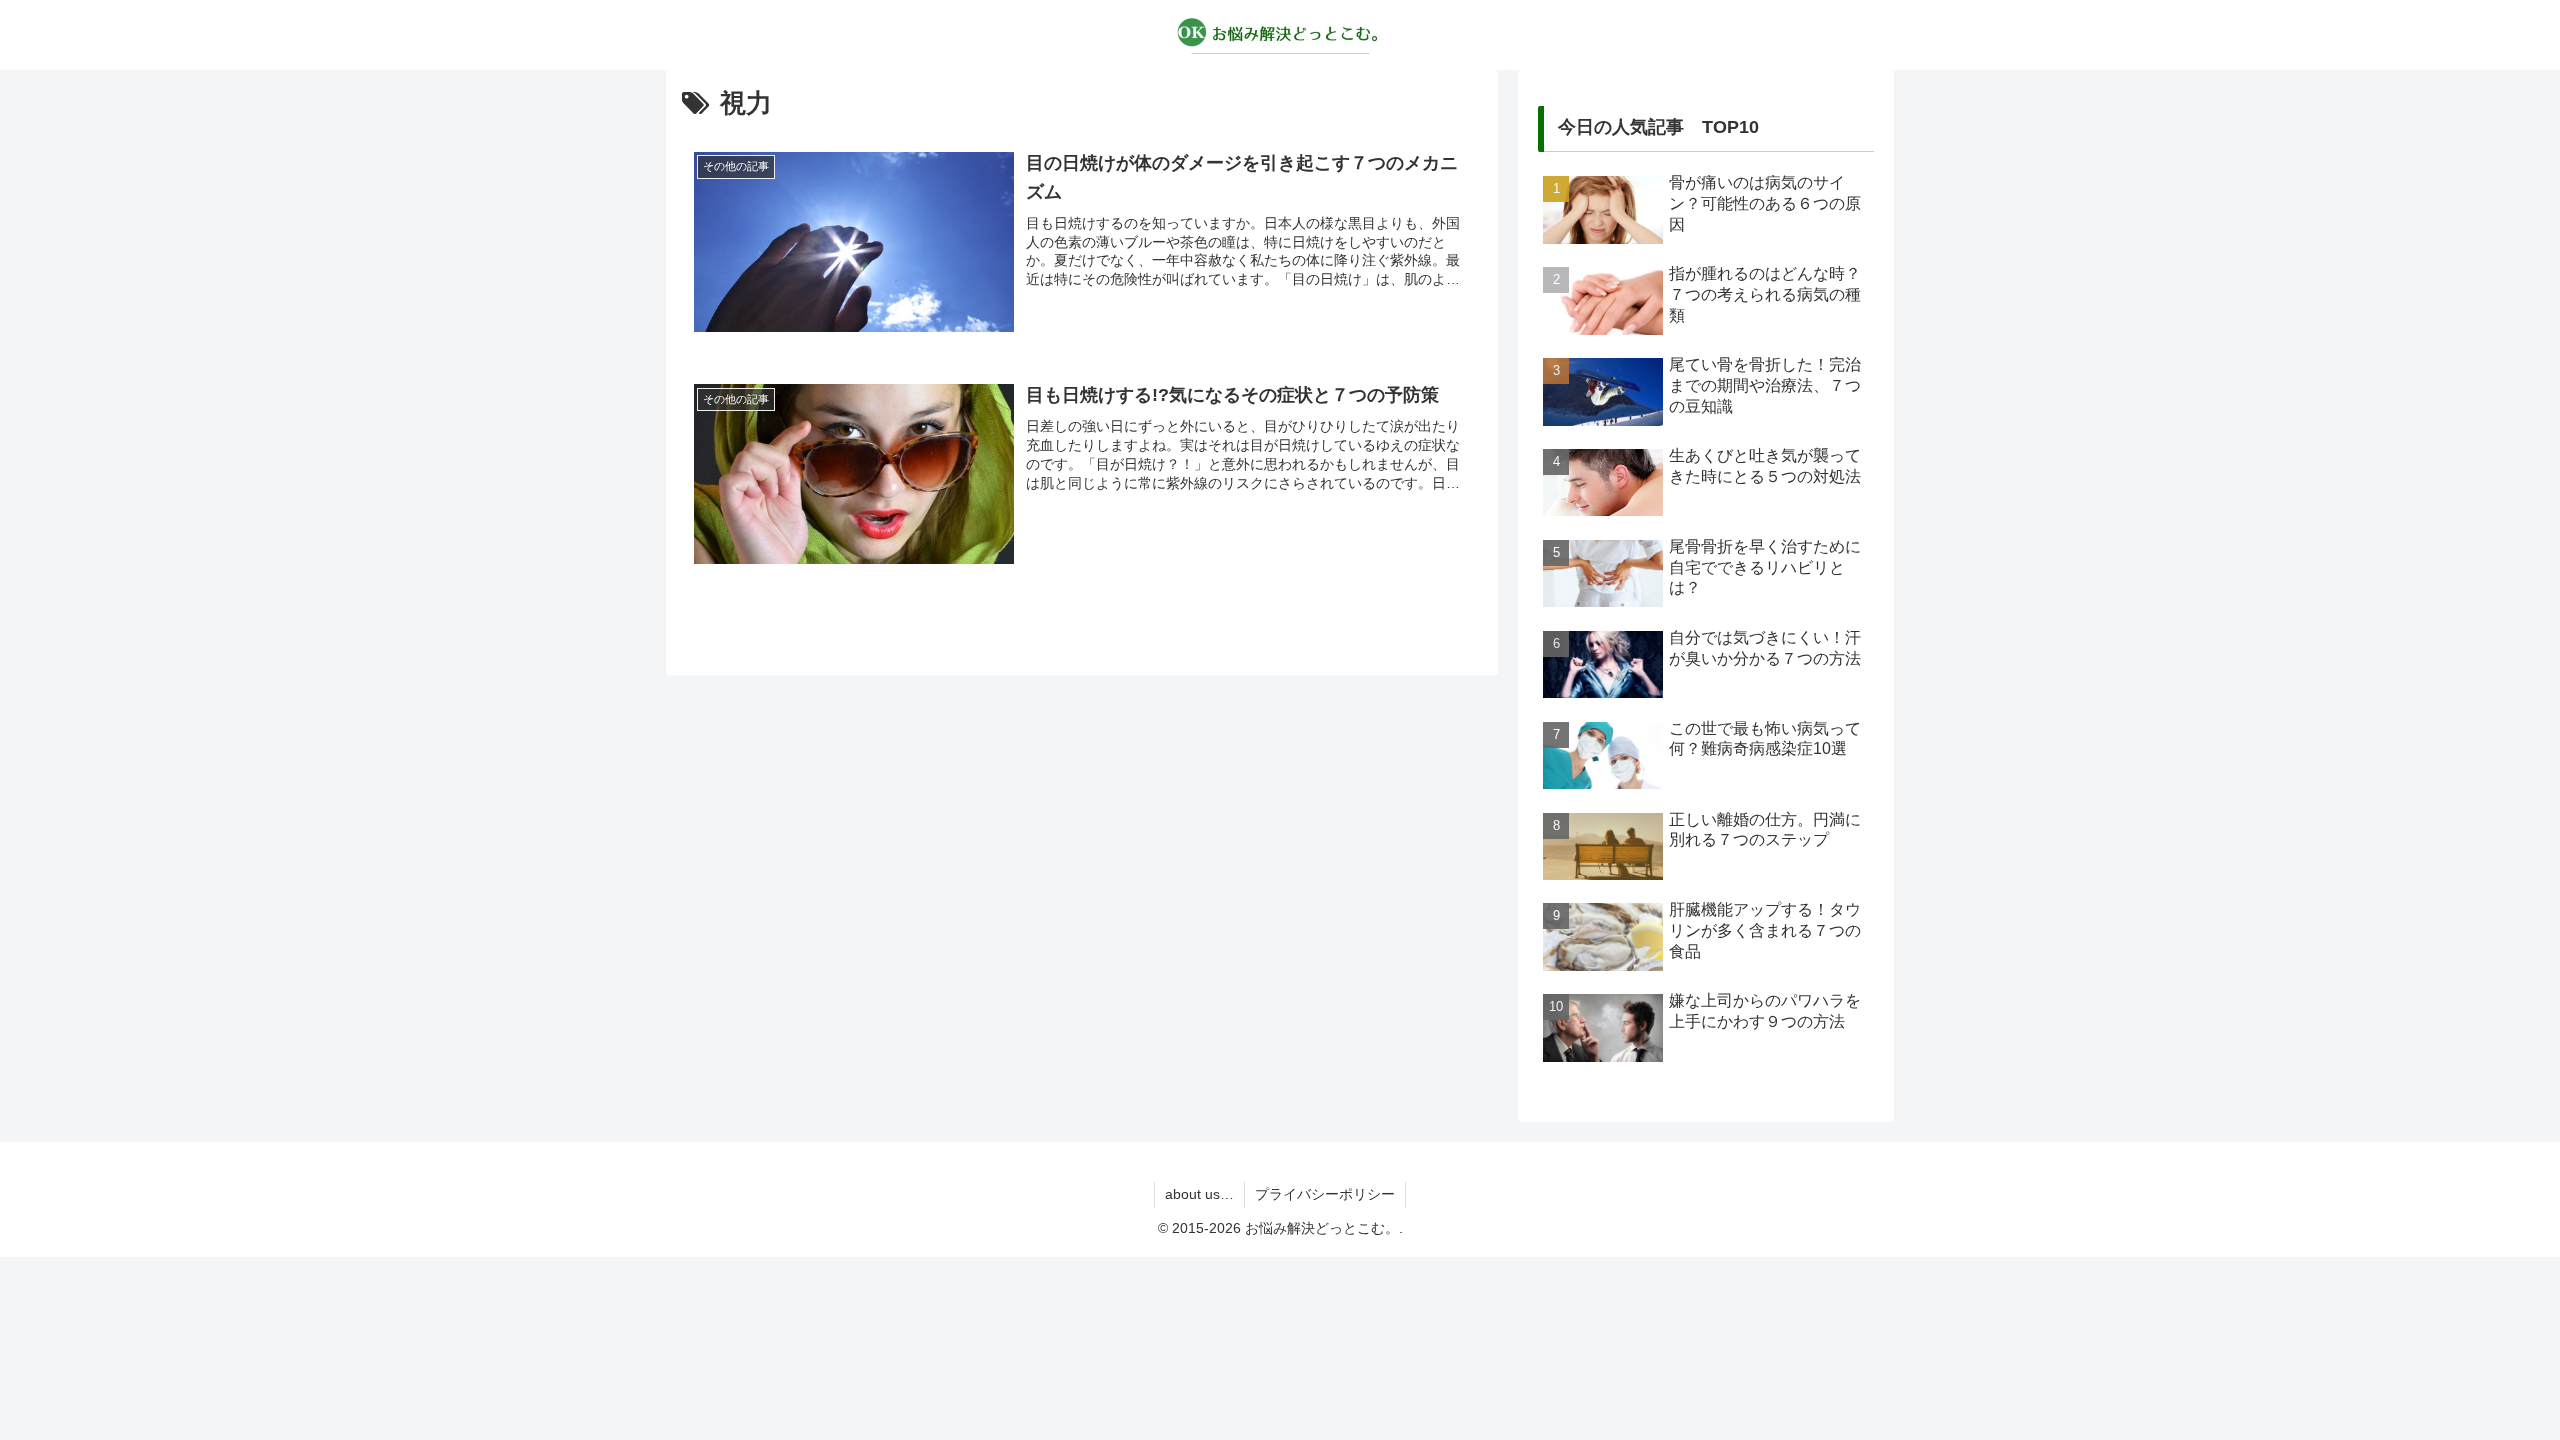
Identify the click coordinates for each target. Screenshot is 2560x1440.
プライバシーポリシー (1325, 1194)
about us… (1199, 1194)
